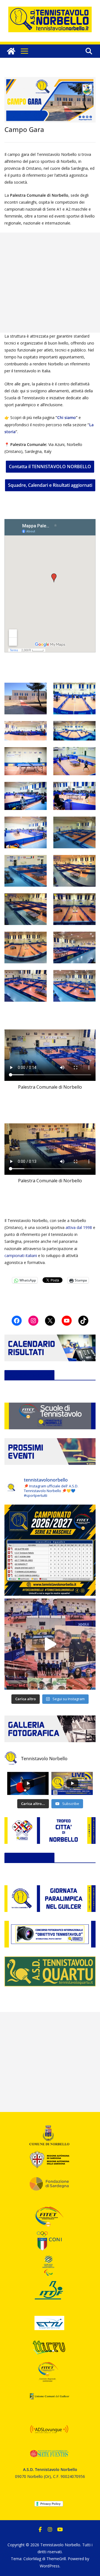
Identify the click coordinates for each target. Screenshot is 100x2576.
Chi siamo (67, 417)
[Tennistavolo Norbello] (11, 51)
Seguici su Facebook (29, 1375)
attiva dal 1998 (79, 1227)
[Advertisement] (50, 283)
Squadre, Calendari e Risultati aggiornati (50, 485)
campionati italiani (21, 1255)
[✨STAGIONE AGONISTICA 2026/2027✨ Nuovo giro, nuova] (50, 1550)
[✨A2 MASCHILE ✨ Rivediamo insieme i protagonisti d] (50, 1644)
